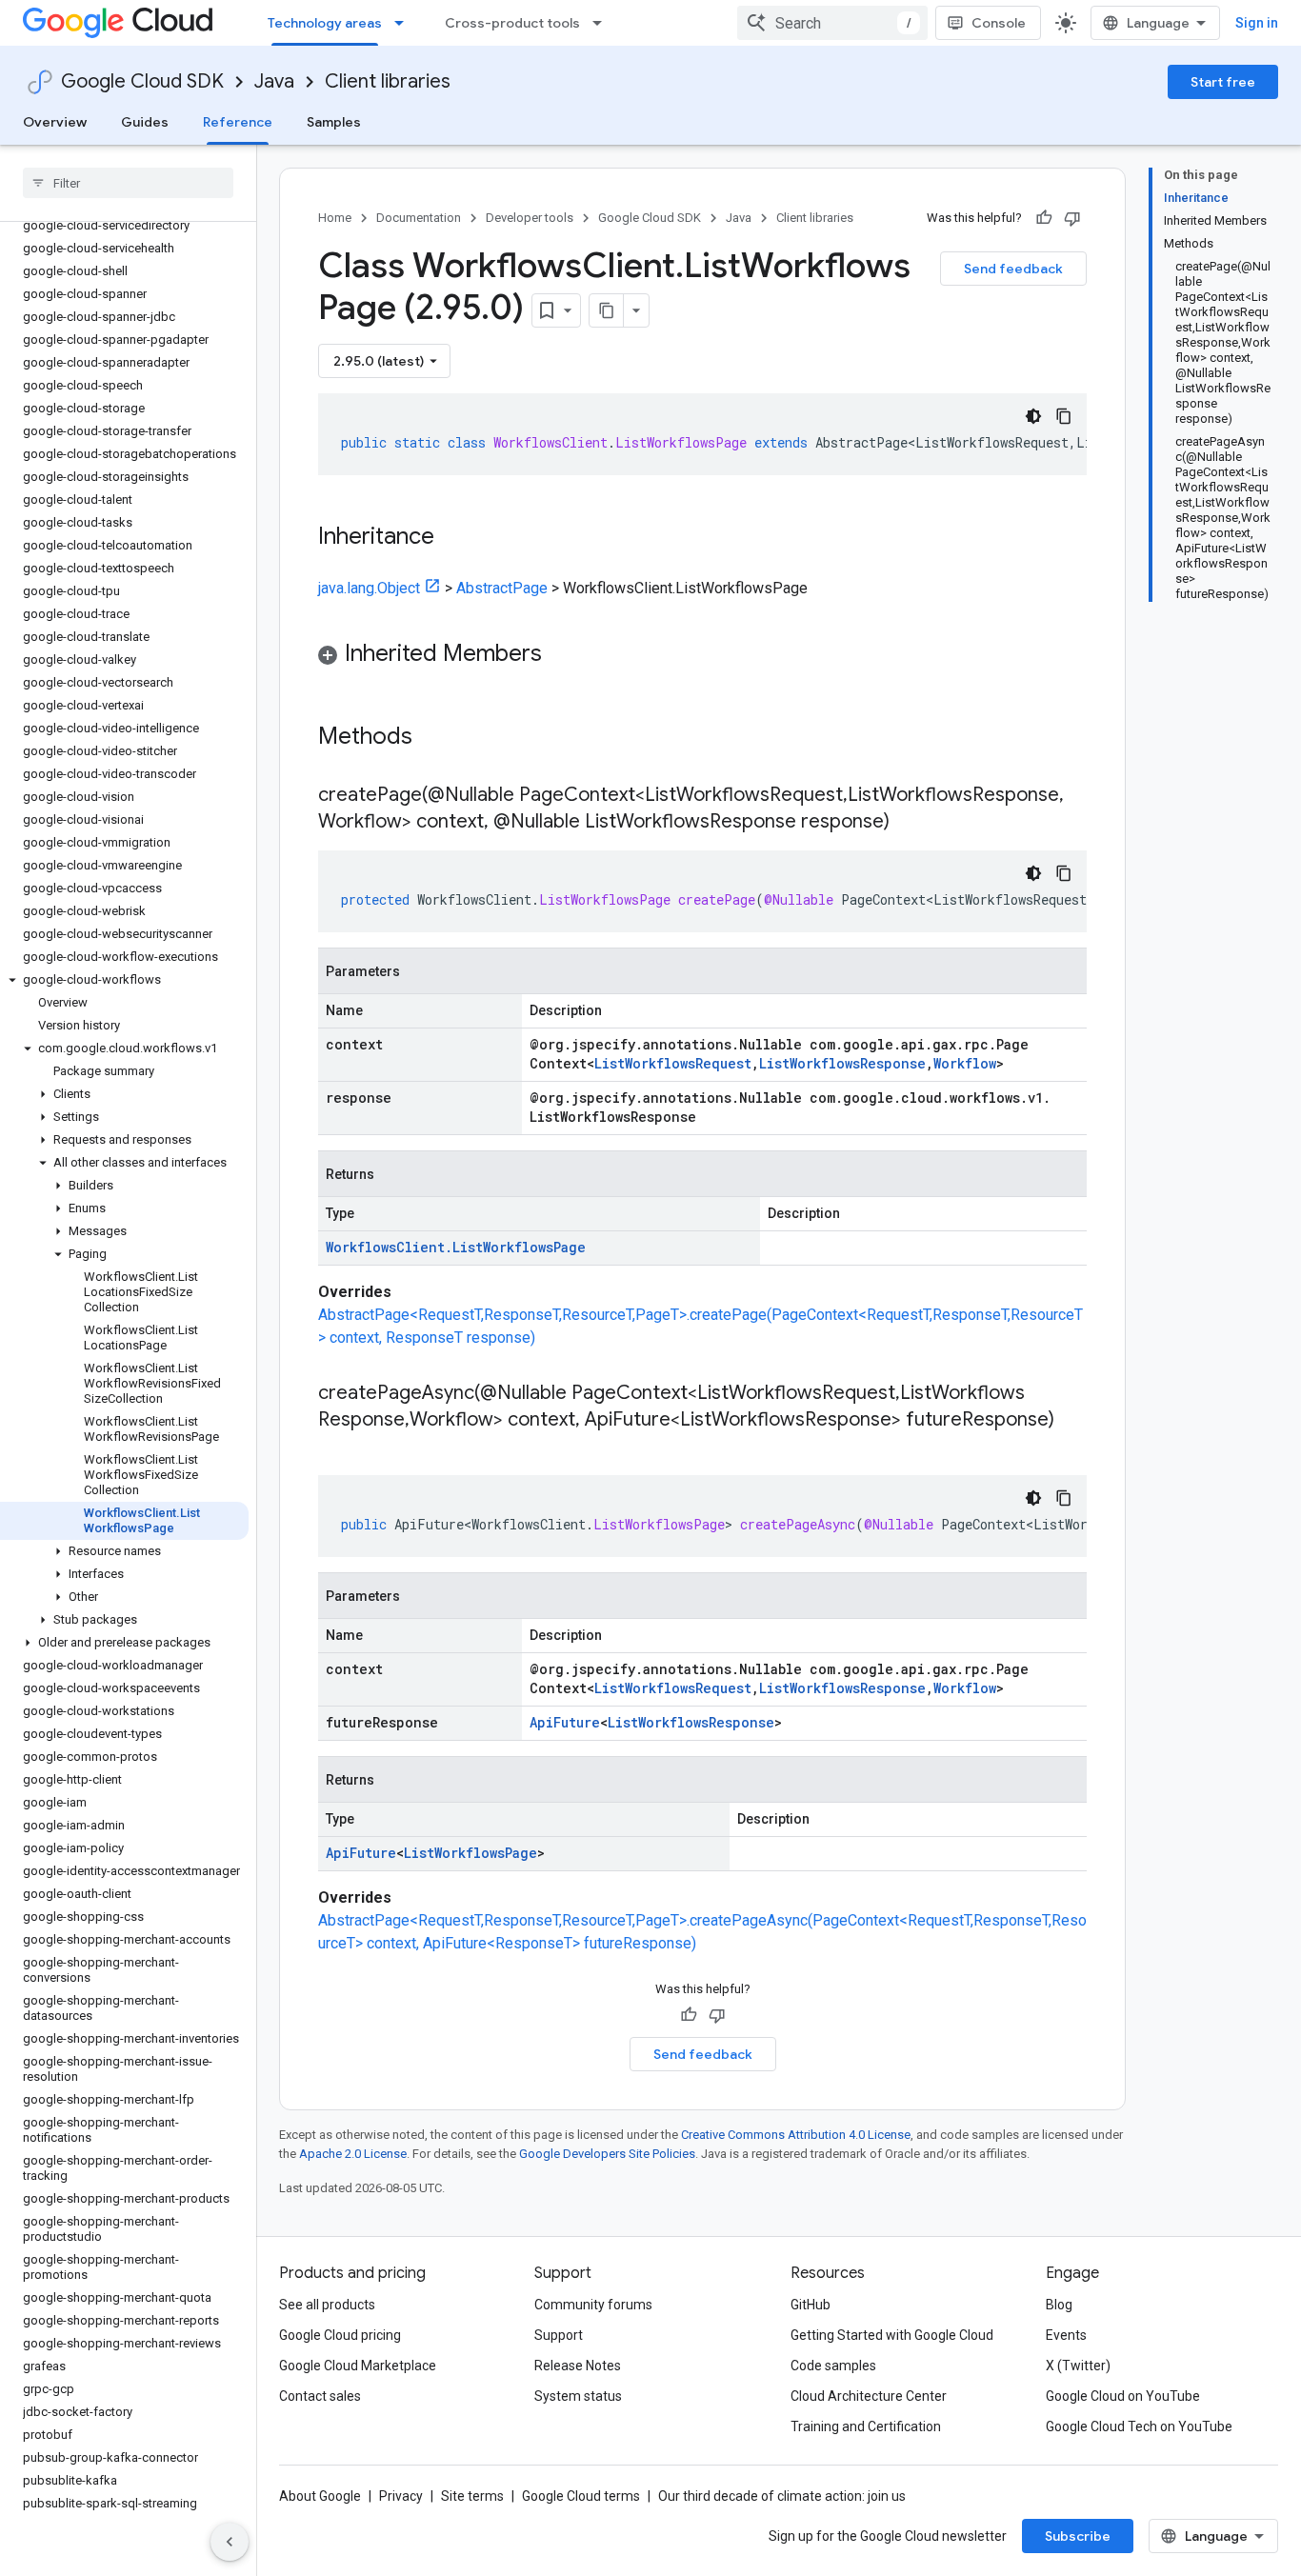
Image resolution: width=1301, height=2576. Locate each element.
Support (559, 2335)
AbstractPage (502, 588)
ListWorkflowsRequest (673, 1063)
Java (274, 81)
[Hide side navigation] (230, 2542)
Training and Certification (866, 2426)
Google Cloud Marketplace (358, 2366)
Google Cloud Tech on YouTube (1139, 2426)
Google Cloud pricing (340, 2335)
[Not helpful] (1072, 218)
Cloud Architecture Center (869, 2396)
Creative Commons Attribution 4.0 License (796, 2135)
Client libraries (388, 81)
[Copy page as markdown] (607, 310)
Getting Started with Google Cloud (892, 2335)
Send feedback (1013, 269)
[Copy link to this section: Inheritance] (453, 538)
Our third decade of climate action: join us (782, 2496)
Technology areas (325, 23)
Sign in (1257, 23)
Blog (1059, 2305)
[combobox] (832, 23)
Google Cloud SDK (142, 81)
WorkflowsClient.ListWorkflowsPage (456, 1247)
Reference (238, 122)
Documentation (419, 218)
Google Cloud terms (581, 2496)
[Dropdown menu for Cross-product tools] (603, 23)
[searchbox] (128, 183)
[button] (124, 980)
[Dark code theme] (1033, 416)
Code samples (833, 2366)
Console (999, 23)
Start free (1223, 82)
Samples (334, 122)
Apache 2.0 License (353, 2154)
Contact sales (320, 2396)
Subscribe (1078, 2536)
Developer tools (530, 218)
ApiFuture (565, 1722)
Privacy (401, 2496)
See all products (327, 2305)
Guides (145, 122)
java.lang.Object (369, 588)
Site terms (472, 2496)
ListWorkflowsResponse (842, 1063)
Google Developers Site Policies (607, 2154)
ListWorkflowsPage (470, 1853)
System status (578, 2396)
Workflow (965, 1063)
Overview (55, 122)
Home (335, 218)
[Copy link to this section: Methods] (437, 738)
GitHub (811, 2305)
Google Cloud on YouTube (1123, 2396)
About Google (320, 2496)
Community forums (593, 2305)
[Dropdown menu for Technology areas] (405, 23)
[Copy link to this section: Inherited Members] (561, 655)
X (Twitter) (1078, 2366)
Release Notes (578, 2366)
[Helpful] (1044, 218)
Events (1066, 2335)
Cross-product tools (512, 23)
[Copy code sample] (1064, 416)
